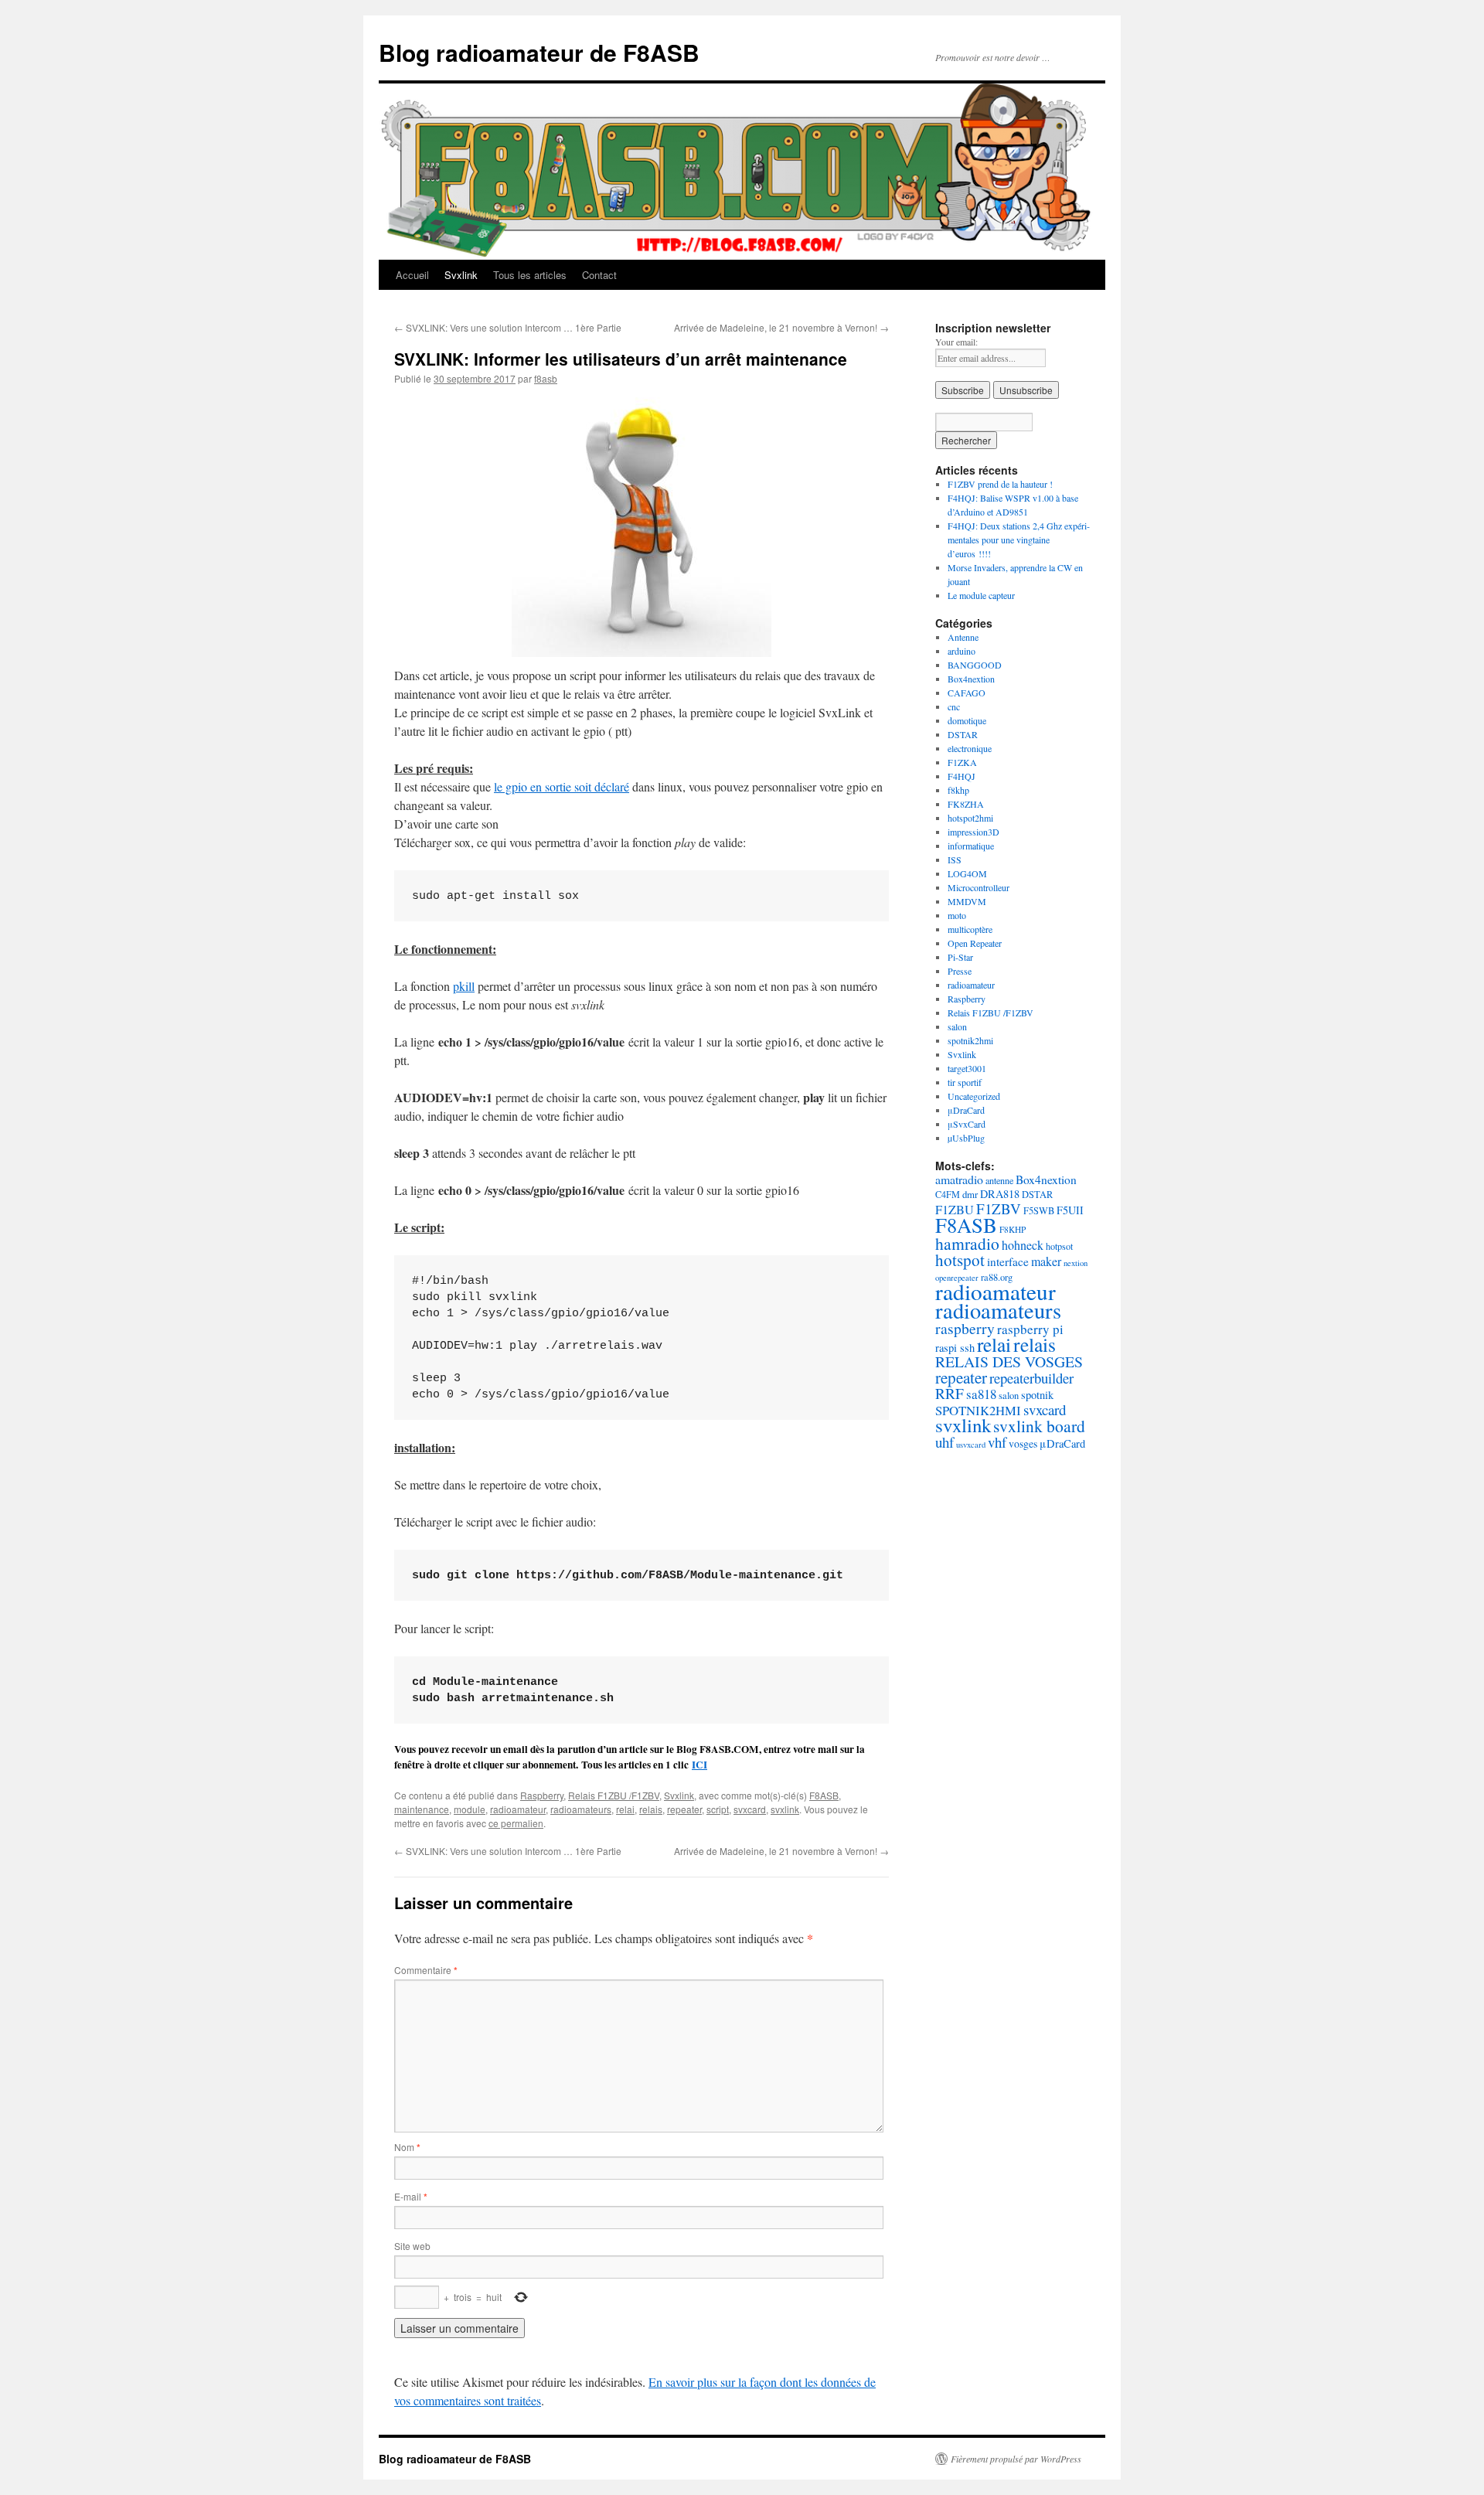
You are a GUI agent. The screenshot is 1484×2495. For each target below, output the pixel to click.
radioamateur (518, 1809)
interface (1008, 1261)
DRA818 (1000, 1194)
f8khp (958, 790)
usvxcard (971, 1445)
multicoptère (970, 929)
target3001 (967, 1068)
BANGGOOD (975, 665)
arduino (962, 651)
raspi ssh (955, 1348)
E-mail (411, 2196)
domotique (967, 720)
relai (625, 1809)
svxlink (785, 1809)
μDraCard (966, 1110)
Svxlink (461, 275)
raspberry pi (1030, 1329)
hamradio (967, 1243)
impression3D (973, 832)
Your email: (956, 342)
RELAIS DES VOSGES (1009, 1362)
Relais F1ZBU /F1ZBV (614, 1795)
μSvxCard (967, 1124)
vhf (997, 1442)
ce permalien (516, 1823)
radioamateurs (581, 1809)
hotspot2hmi (970, 818)
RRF (950, 1393)
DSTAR (963, 734)
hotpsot (1059, 1246)
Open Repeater (975, 943)
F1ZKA (962, 762)
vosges (1023, 1443)
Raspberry (542, 1795)
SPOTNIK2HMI (978, 1410)
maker (1046, 1261)
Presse (960, 971)
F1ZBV (999, 1208)
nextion (1076, 1263)
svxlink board (1039, 1426)
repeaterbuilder (1031, 1378)
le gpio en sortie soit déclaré (562, 786)
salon (957, 1026)
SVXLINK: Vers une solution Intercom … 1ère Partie (508, 327)
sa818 (981, 1394)
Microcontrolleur (979, 887)
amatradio (959, 1179)
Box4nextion (971, 679)
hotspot (960, 1260)
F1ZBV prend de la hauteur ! (1000, 484)
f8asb (546, 378)
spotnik (1037, 1395)
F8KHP (1013, 1229)
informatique (971, 846)
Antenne (963, 637)
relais (651, 1809)
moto (957, 915)
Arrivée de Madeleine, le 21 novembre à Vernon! (781, 327)
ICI (699, 1765)
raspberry (965, 1328)
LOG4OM (967, 873)
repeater (684, 1809)
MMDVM (967, 901)
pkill (464, 986)
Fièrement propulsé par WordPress (1016, 2459)
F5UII (1070, 1210)
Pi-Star (960, 957)
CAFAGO (967, 693)
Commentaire (426, 1970)
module (470, 1809)
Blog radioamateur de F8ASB (539, 52)
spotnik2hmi (970, 1040)
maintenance (422, 1809)
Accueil (412, 275)
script (718, 1809)
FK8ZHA (966, 804)
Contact (599, 275)
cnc (954, 706)
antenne (999, 1180)
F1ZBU (955, 1210)
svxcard (750, 1809)
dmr (970, 1194)
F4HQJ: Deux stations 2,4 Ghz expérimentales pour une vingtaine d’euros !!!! (1019, 540)
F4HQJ (962, 776)
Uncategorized (974, 1096)
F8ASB (824, 1795)
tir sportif (965, 1082)
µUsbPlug (966, 1138)
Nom (407, 2147)
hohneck (1023, 1245)
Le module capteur (981, 595)
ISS (955, 859)
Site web (412, 2246)
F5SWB (1039, 1211)
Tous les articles (530, 275)
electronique (970, 748)
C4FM (948, 1194)
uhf (945, 1442)
